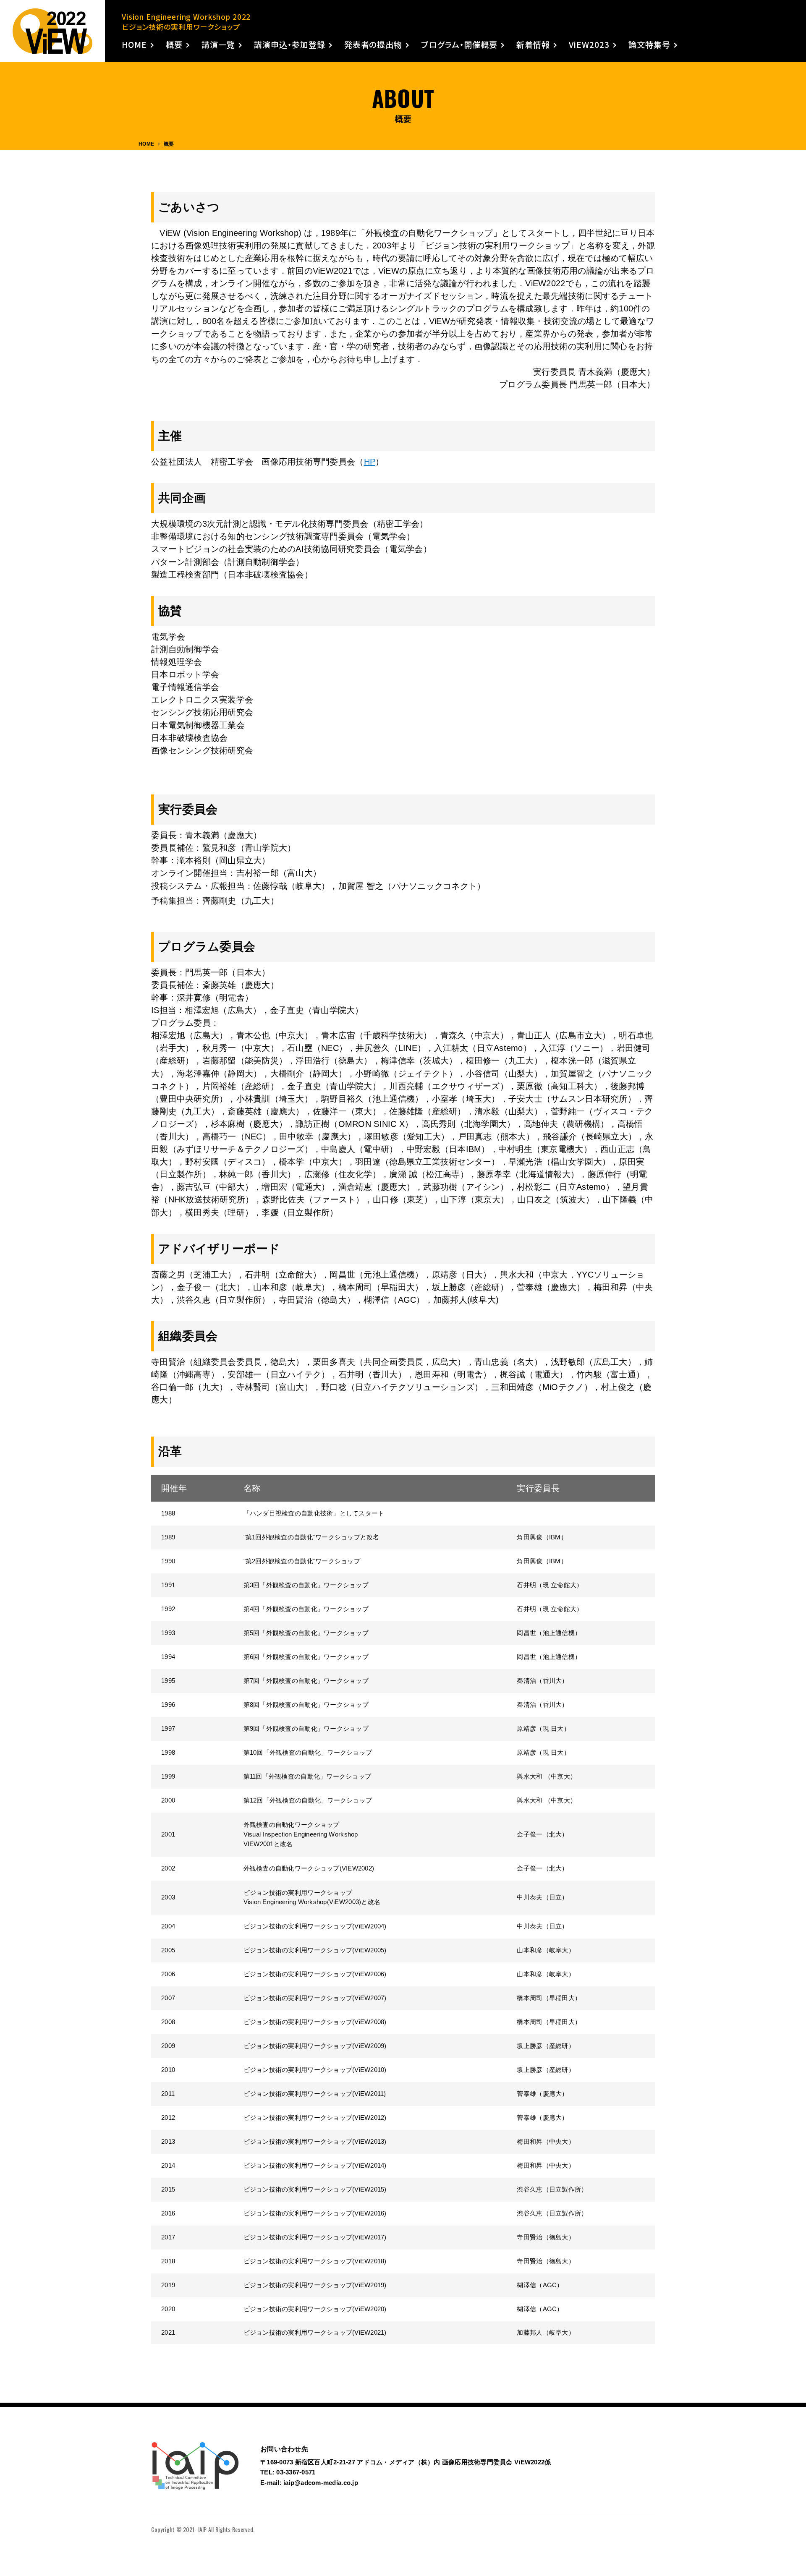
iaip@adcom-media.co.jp (321, 2483)
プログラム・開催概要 (459, 45)
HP (370, 462)
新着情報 (533, 45)
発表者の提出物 (373, 45)
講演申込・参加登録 (290, 45)
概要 (174, 45)
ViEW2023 (589, 45)
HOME (134, 45)
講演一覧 (218, 45)
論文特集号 (649, 45)
